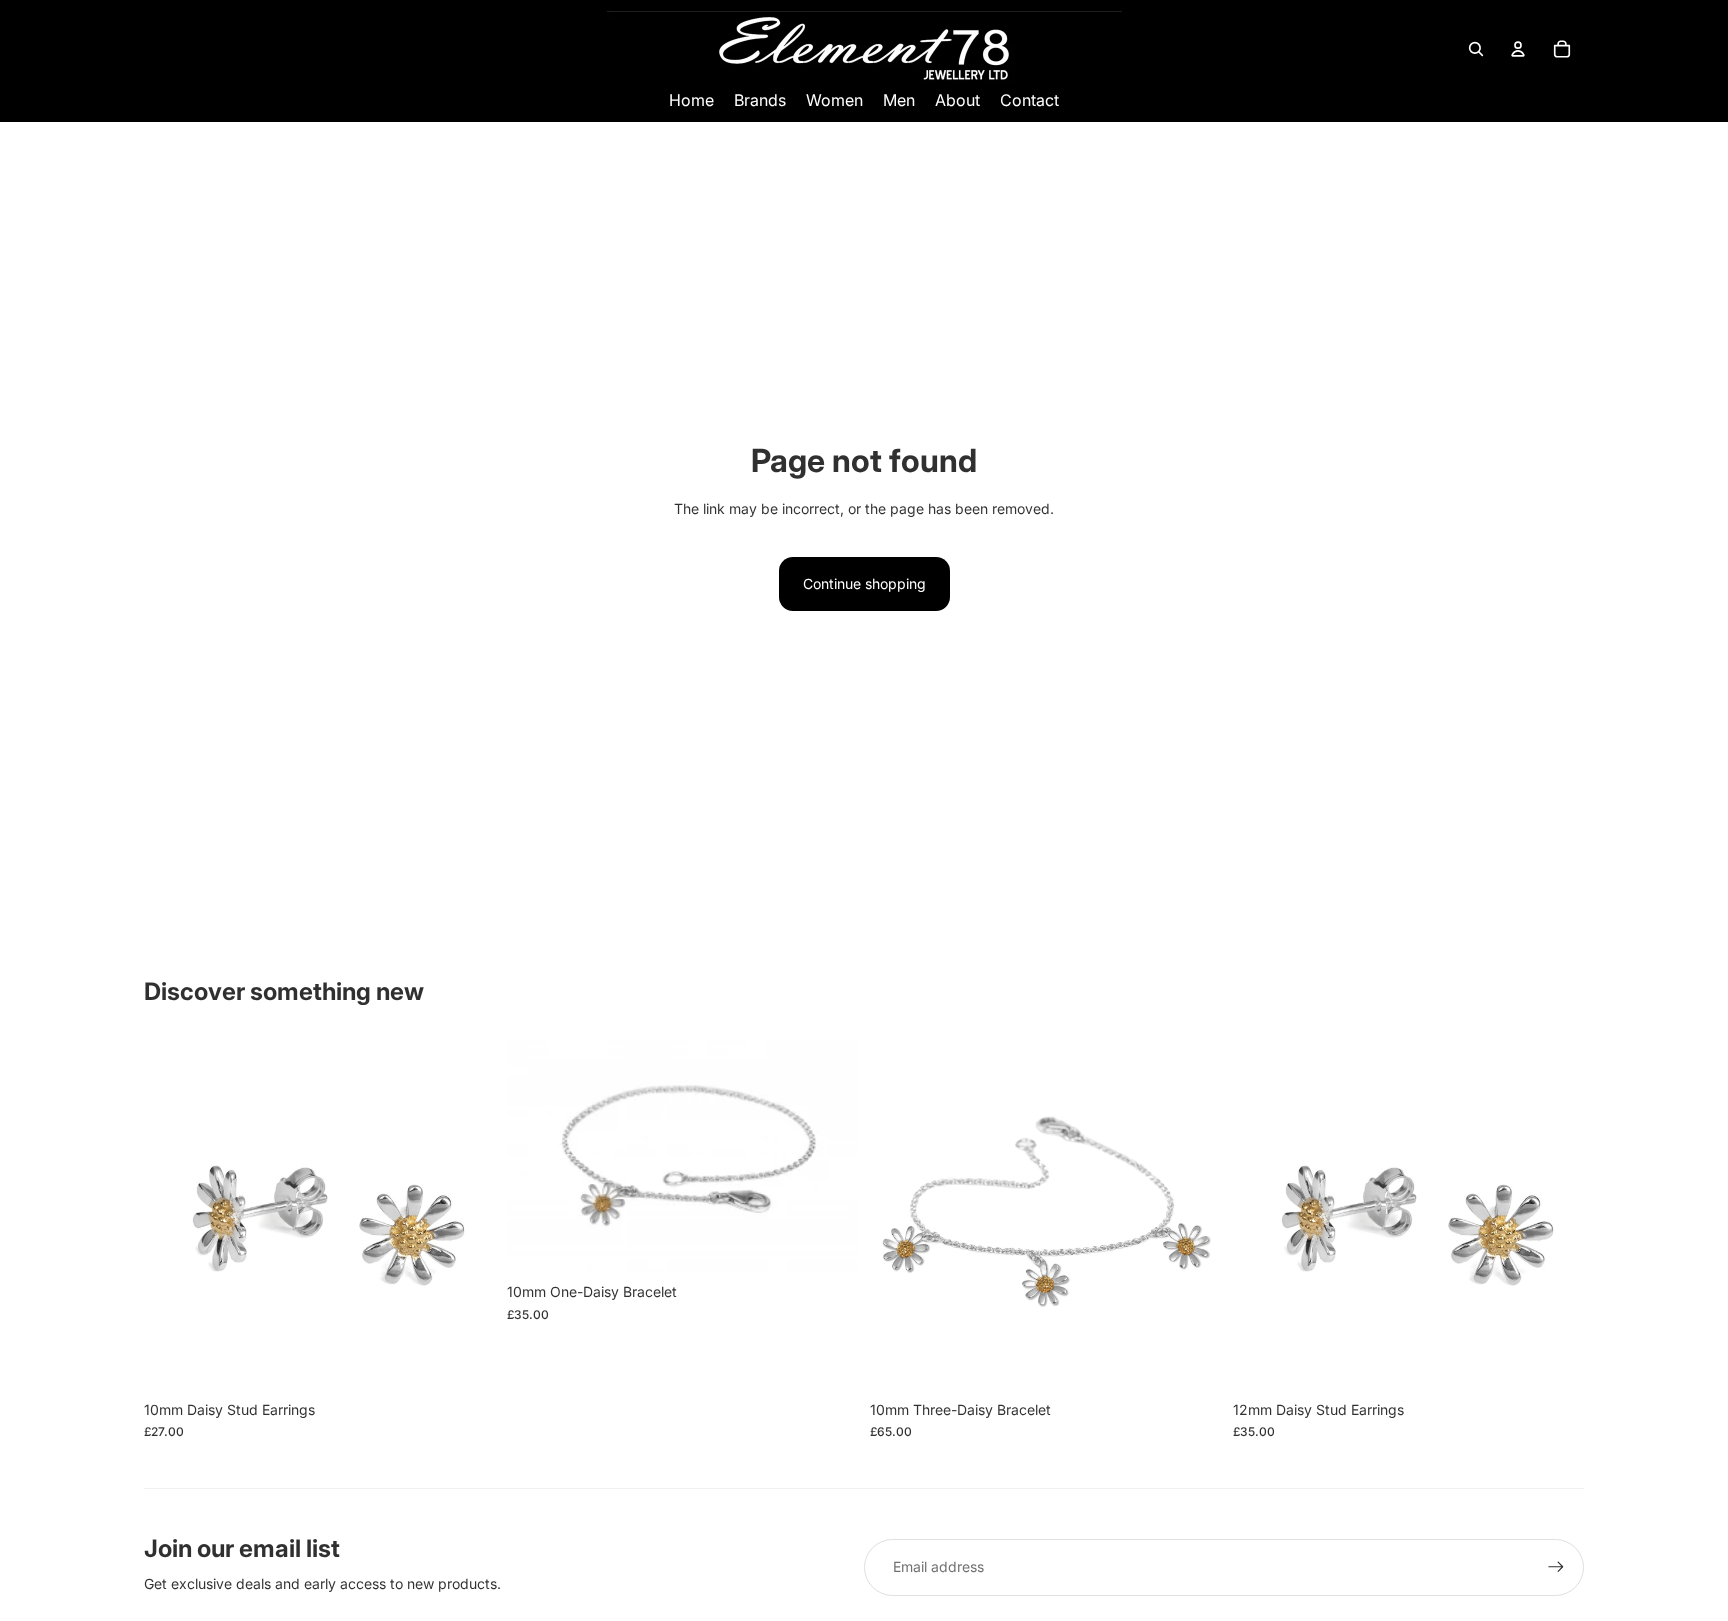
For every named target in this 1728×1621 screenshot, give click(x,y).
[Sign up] (1556, 1567)
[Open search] (1476, 49)
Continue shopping (864, 583)
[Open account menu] (1518, 49)
